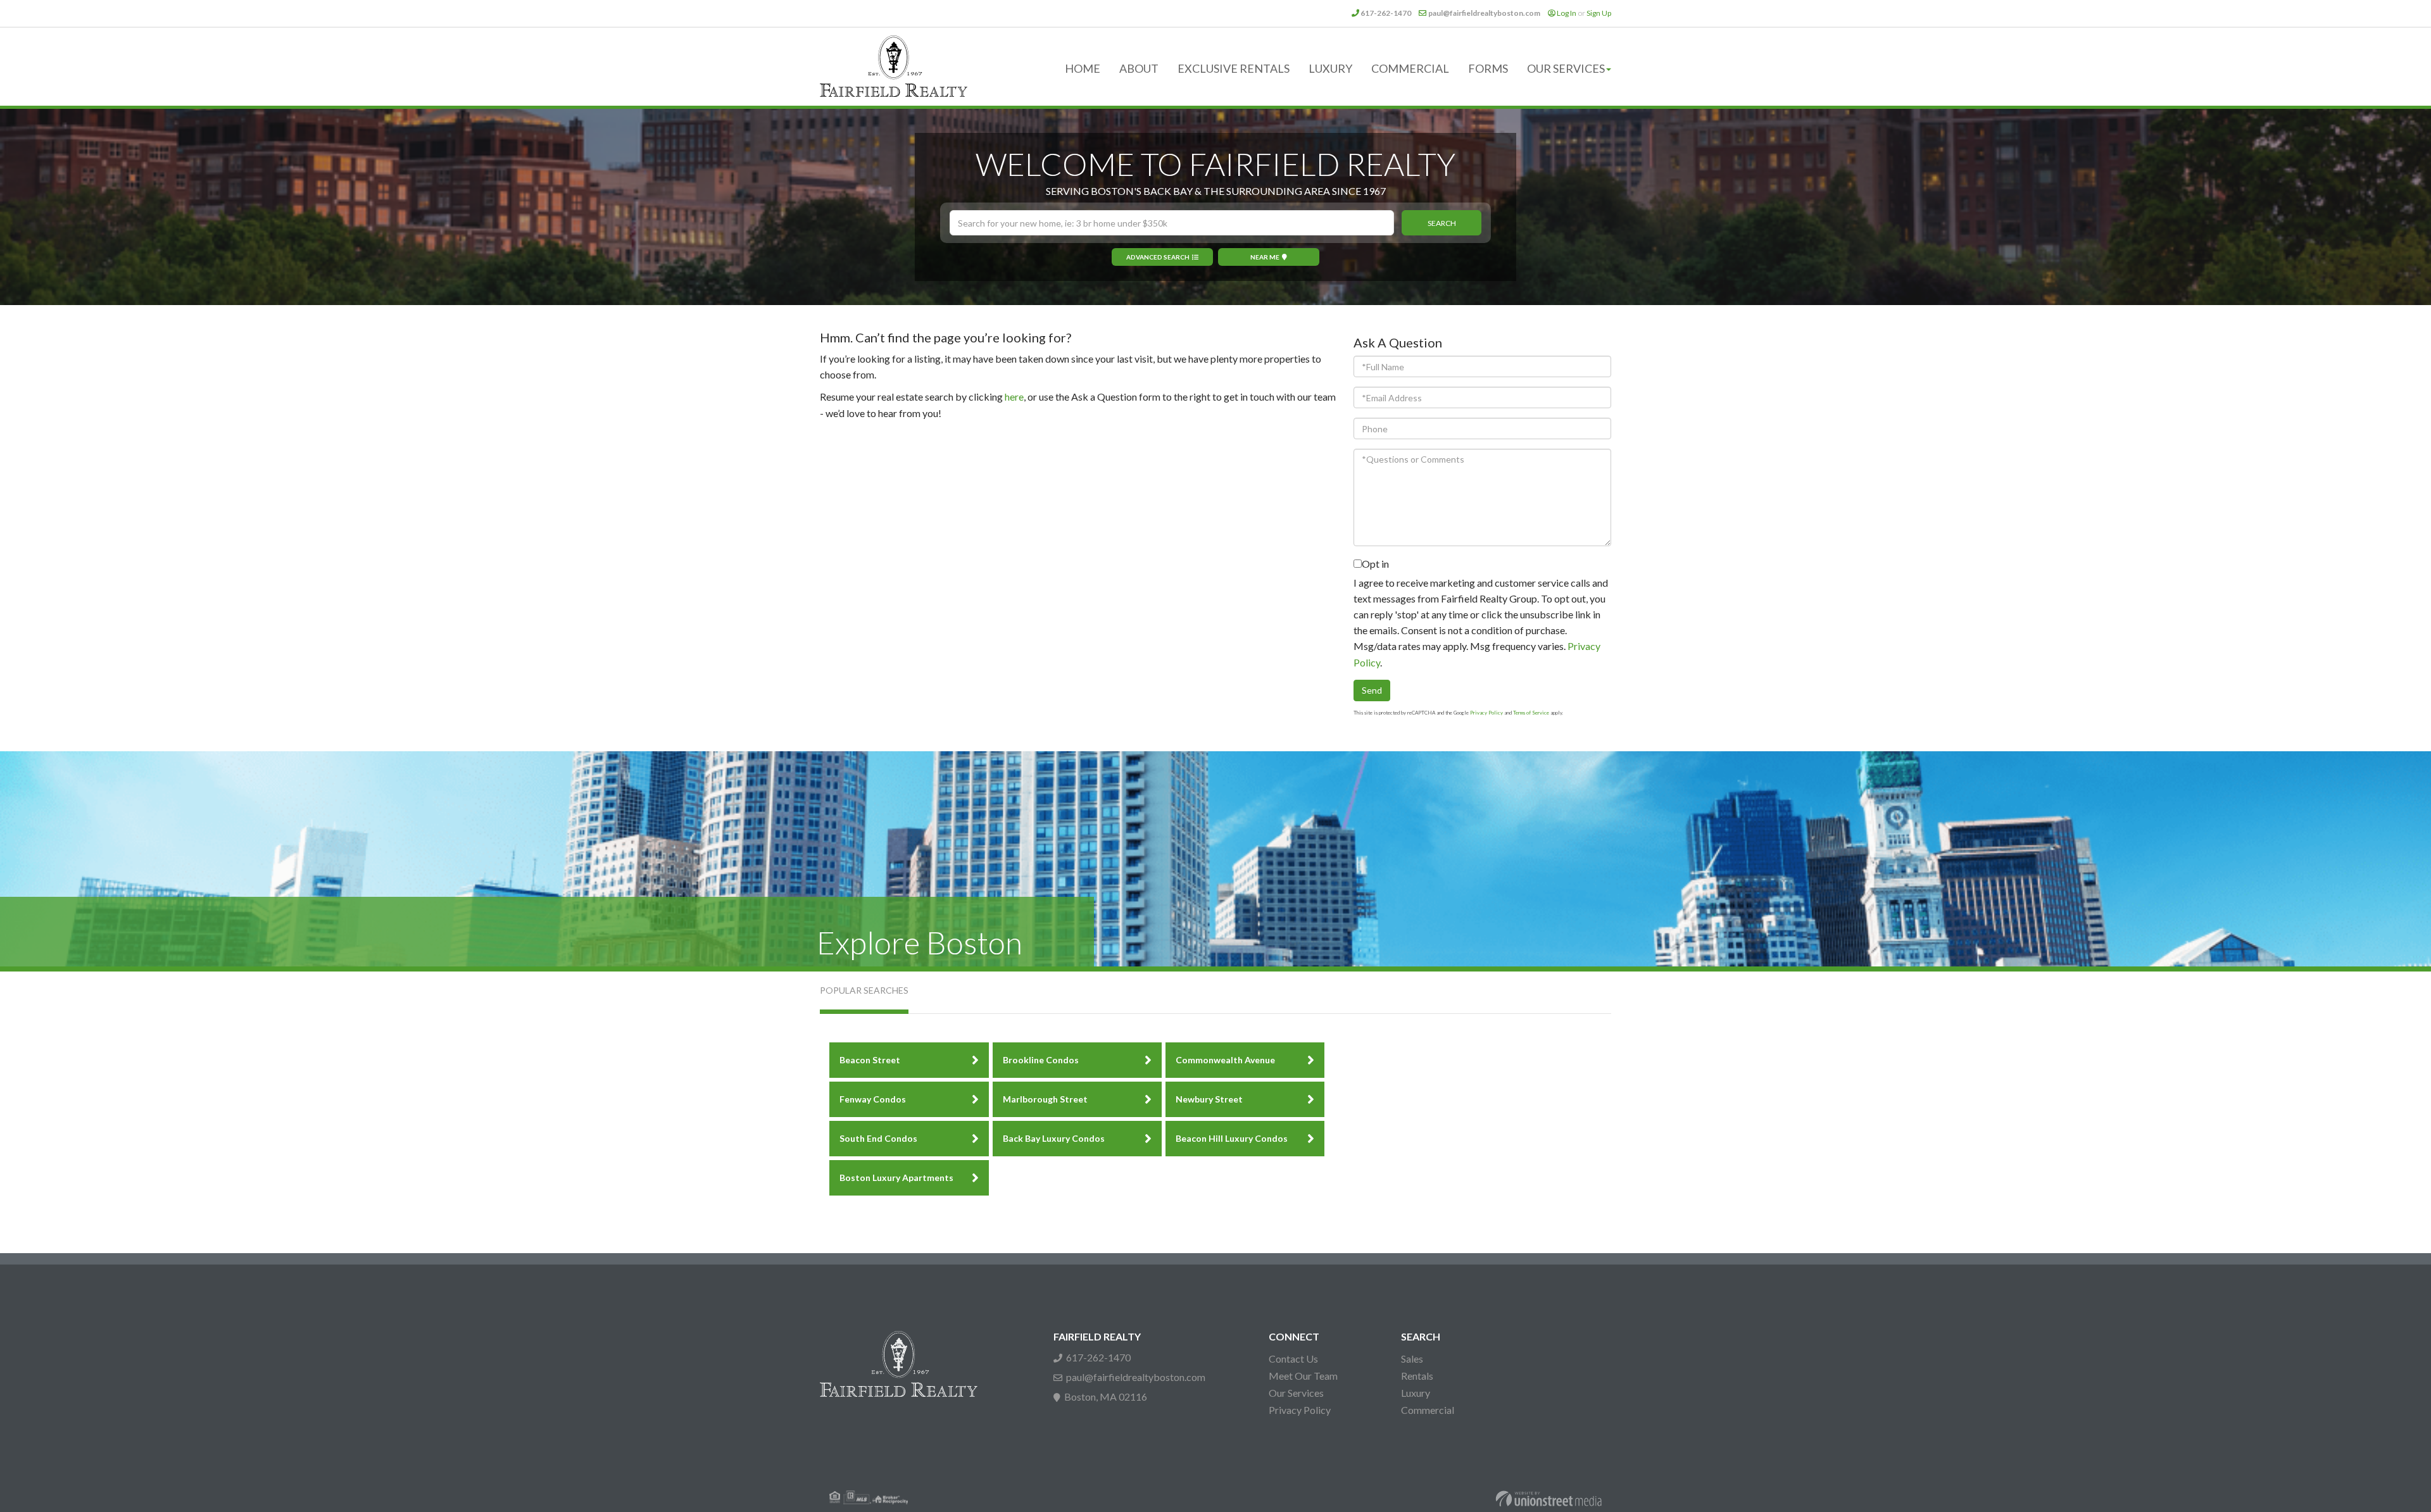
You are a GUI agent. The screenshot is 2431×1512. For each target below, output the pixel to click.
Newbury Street (1209, 1099)
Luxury (1416, 1393)
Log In (1567, 13)
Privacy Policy (1486, 713)
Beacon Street (870, 1060)
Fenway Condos (873, 1099)
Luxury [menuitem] (1330, 68)
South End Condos (878, 1138)
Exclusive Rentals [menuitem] (1234, 68)
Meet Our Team (1303, 1376)
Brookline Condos (1041, 1060)
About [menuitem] (1139, 68)
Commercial (1428, 1410)
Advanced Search (1158, 257)
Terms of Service (1531, 713)
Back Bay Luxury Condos (1054, 1138)
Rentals (1417, 1376)
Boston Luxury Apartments (896, 1178)
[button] (1442, 223)
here (1014, 397)
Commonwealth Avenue (1225, 1060)
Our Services (1296, 1393)
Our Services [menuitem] (1566, 68)
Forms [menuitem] (1488, 68)
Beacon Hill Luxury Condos (1232, 1138)
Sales (1412, 1359)
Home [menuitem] (1083, 68)
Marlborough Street (1045, 1099)
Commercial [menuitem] (1410, 68)
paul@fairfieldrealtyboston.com (1484, 13)
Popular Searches (864, 990)
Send (1372, 690)
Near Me (1265, 257)
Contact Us (1293, 1359)
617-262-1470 (1386, 13)
